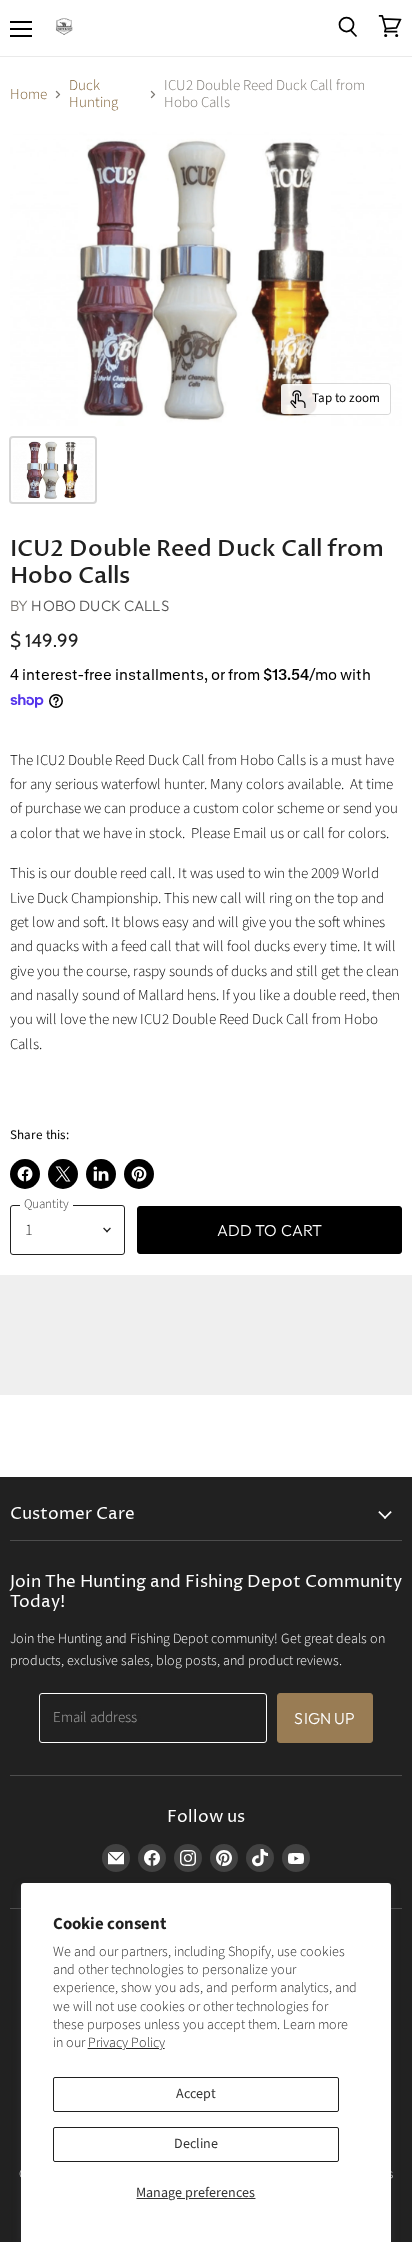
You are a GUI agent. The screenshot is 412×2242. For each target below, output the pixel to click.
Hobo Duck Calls (99, 605)
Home (28, 94)
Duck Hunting (93, 94)
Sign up (324, 1718)
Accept (196, 2094)
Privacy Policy (126, 2043)
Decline (196, 2144)
